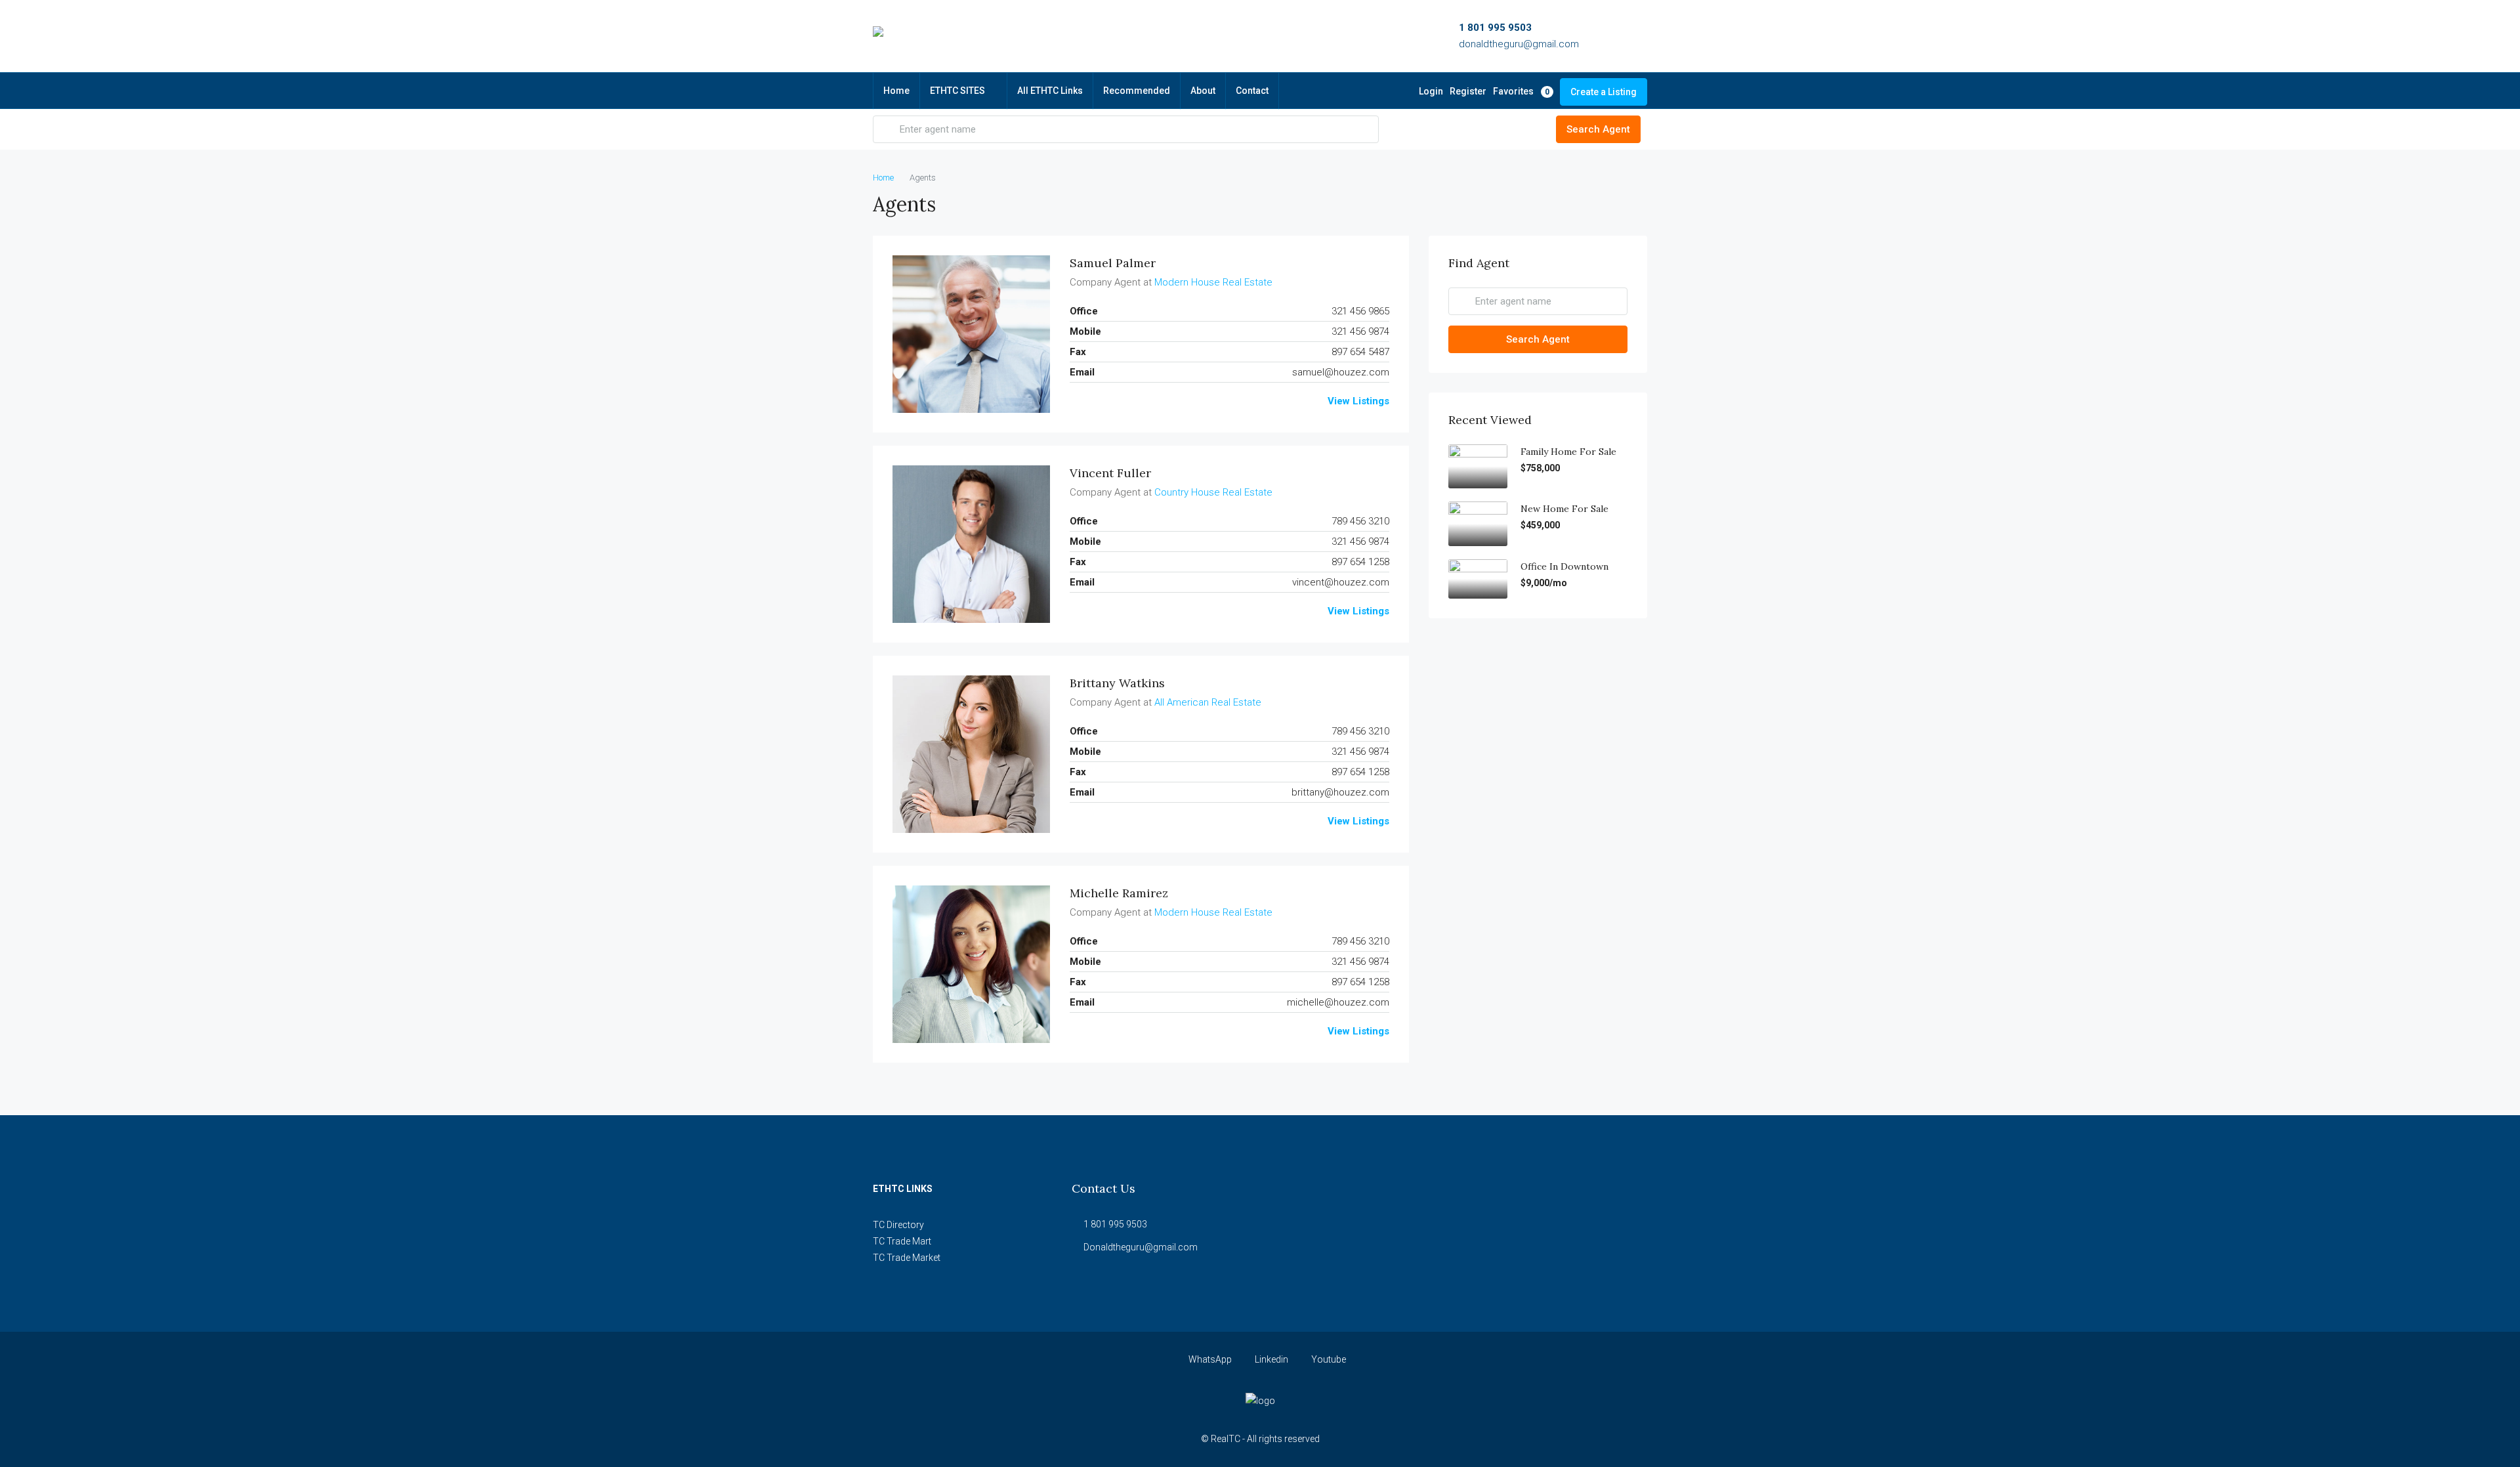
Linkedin (1271, 1359)
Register (1468, 91)
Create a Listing (1604, 92)
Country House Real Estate (1213, 492)
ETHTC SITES (957, 91)
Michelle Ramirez (1119, 893)
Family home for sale (1568, 452)
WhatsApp (1210, 1359)
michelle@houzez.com (1338, 1002)
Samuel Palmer (1113, 263)
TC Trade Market (907, 1258)
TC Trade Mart (902, 1241)
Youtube (1328, 1359)
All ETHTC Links (1050, 91)
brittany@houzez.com (1340, 792)
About (1203, 91)
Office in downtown (1564, 566)
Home (896, 91)
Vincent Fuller (1110, 473)
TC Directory (898, 1225)
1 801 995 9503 (1495, 28)
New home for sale (1564, 509)
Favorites (1521, 91)
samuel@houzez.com (1341, 372)
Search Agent (1598, 129)
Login (1431, 91)
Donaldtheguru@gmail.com (1141, 1247)
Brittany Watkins (1117, 683)
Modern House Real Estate (1213, 282)
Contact (1252, 91)
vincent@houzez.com (1341, 582)
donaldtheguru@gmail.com (1519, 44)
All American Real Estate (1208, 702)
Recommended (1137, 91)
